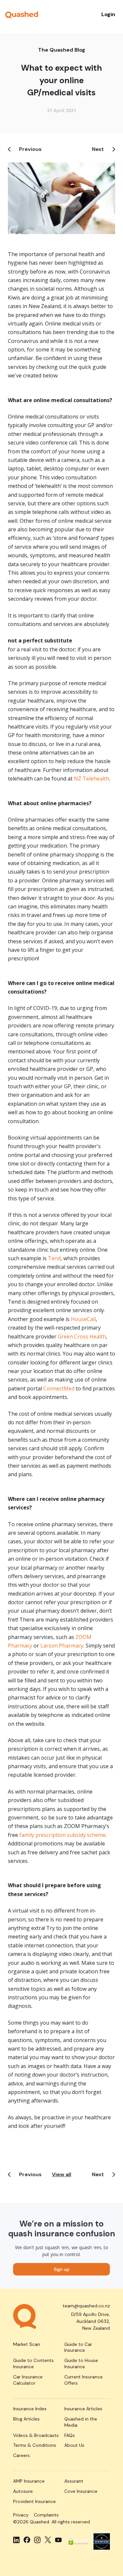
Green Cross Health (82, 1336)
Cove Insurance (81, 2491)
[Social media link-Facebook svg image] (27, 2540)
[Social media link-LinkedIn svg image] (16, 2540)
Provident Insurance (34, 2501)
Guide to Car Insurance (78, 2347)
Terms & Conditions (35, 2445)
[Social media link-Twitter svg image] (48, 2540)
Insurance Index (30, 2409)
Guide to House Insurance (81, 2363)
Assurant (74, 2481)
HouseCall (83, 1319)
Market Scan (27, 2344)
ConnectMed (59, 1388)
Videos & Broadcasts (36, 2435)
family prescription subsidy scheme (62, 1835)
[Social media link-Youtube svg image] (58, 2540)
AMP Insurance (29, 2481)
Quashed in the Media (81, 2422)
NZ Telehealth (92, 779)
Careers (21, 2455)
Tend (54, 1258)
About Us (74, 2445)
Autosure (23, 2491)
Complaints (46, 2515)
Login (108, 14)
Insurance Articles (83, 2409)
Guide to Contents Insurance (33, 2363)
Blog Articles (26, 2419)
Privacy (21, 2515)
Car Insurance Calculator (28, 2380)
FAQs (70, 2435)
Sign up (62, 2269)
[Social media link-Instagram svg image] (37, 2540)
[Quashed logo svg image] (22, 14)
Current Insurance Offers (83, 2380)
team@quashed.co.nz (86, 2306)
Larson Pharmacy (62, 1646)
